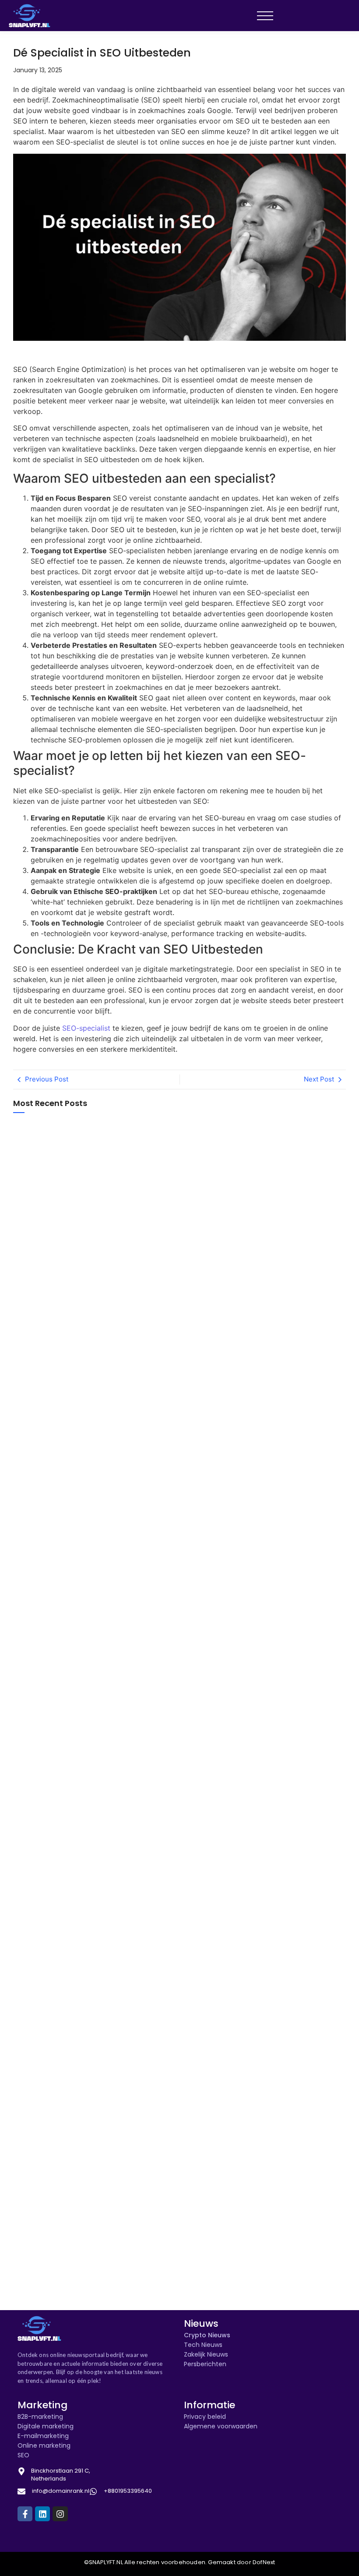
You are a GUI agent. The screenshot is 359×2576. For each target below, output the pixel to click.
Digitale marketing (46, 2426)
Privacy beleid (205, 2417)
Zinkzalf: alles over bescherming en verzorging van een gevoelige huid (57, 1358)
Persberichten (205, 2364)
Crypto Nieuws (207, 2335)
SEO (23, 2455)
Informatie (209, 2405)
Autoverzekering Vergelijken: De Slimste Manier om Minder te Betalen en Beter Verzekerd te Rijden (57, 1922)
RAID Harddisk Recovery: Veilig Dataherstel (52, 1434)
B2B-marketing (40, 2417)
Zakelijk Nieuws (206, 2354)
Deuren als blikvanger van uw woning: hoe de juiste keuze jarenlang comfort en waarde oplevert (58, 1593)
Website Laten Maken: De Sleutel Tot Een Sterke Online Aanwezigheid (53, 2133)
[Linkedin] (42, 2514)
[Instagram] (60, 2514)
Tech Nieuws (203, 2345)
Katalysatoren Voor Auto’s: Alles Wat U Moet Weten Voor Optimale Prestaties (56, 2213)
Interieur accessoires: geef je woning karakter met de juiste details (56, 1509)
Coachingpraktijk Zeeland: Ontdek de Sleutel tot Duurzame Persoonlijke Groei (55, 1669)
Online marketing (44, 2445)
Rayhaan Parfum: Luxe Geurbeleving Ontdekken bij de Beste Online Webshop (57, 2281)
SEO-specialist (86, 1028)
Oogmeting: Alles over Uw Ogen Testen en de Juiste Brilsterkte (54, 1988)
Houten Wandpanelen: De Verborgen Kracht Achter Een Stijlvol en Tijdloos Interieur (54, 2072)
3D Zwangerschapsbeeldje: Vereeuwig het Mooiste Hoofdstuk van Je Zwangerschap (56, 1755)
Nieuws (201, 2323)
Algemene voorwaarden (221, 2426)
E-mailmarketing (43, 2436)
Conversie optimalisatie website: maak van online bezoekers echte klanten (54, 1191)
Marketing (42, 2405)
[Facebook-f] (25, 2514)
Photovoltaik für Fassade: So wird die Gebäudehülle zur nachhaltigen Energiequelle (54, 1274)
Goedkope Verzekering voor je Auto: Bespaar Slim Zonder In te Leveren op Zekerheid (55, 1832)
